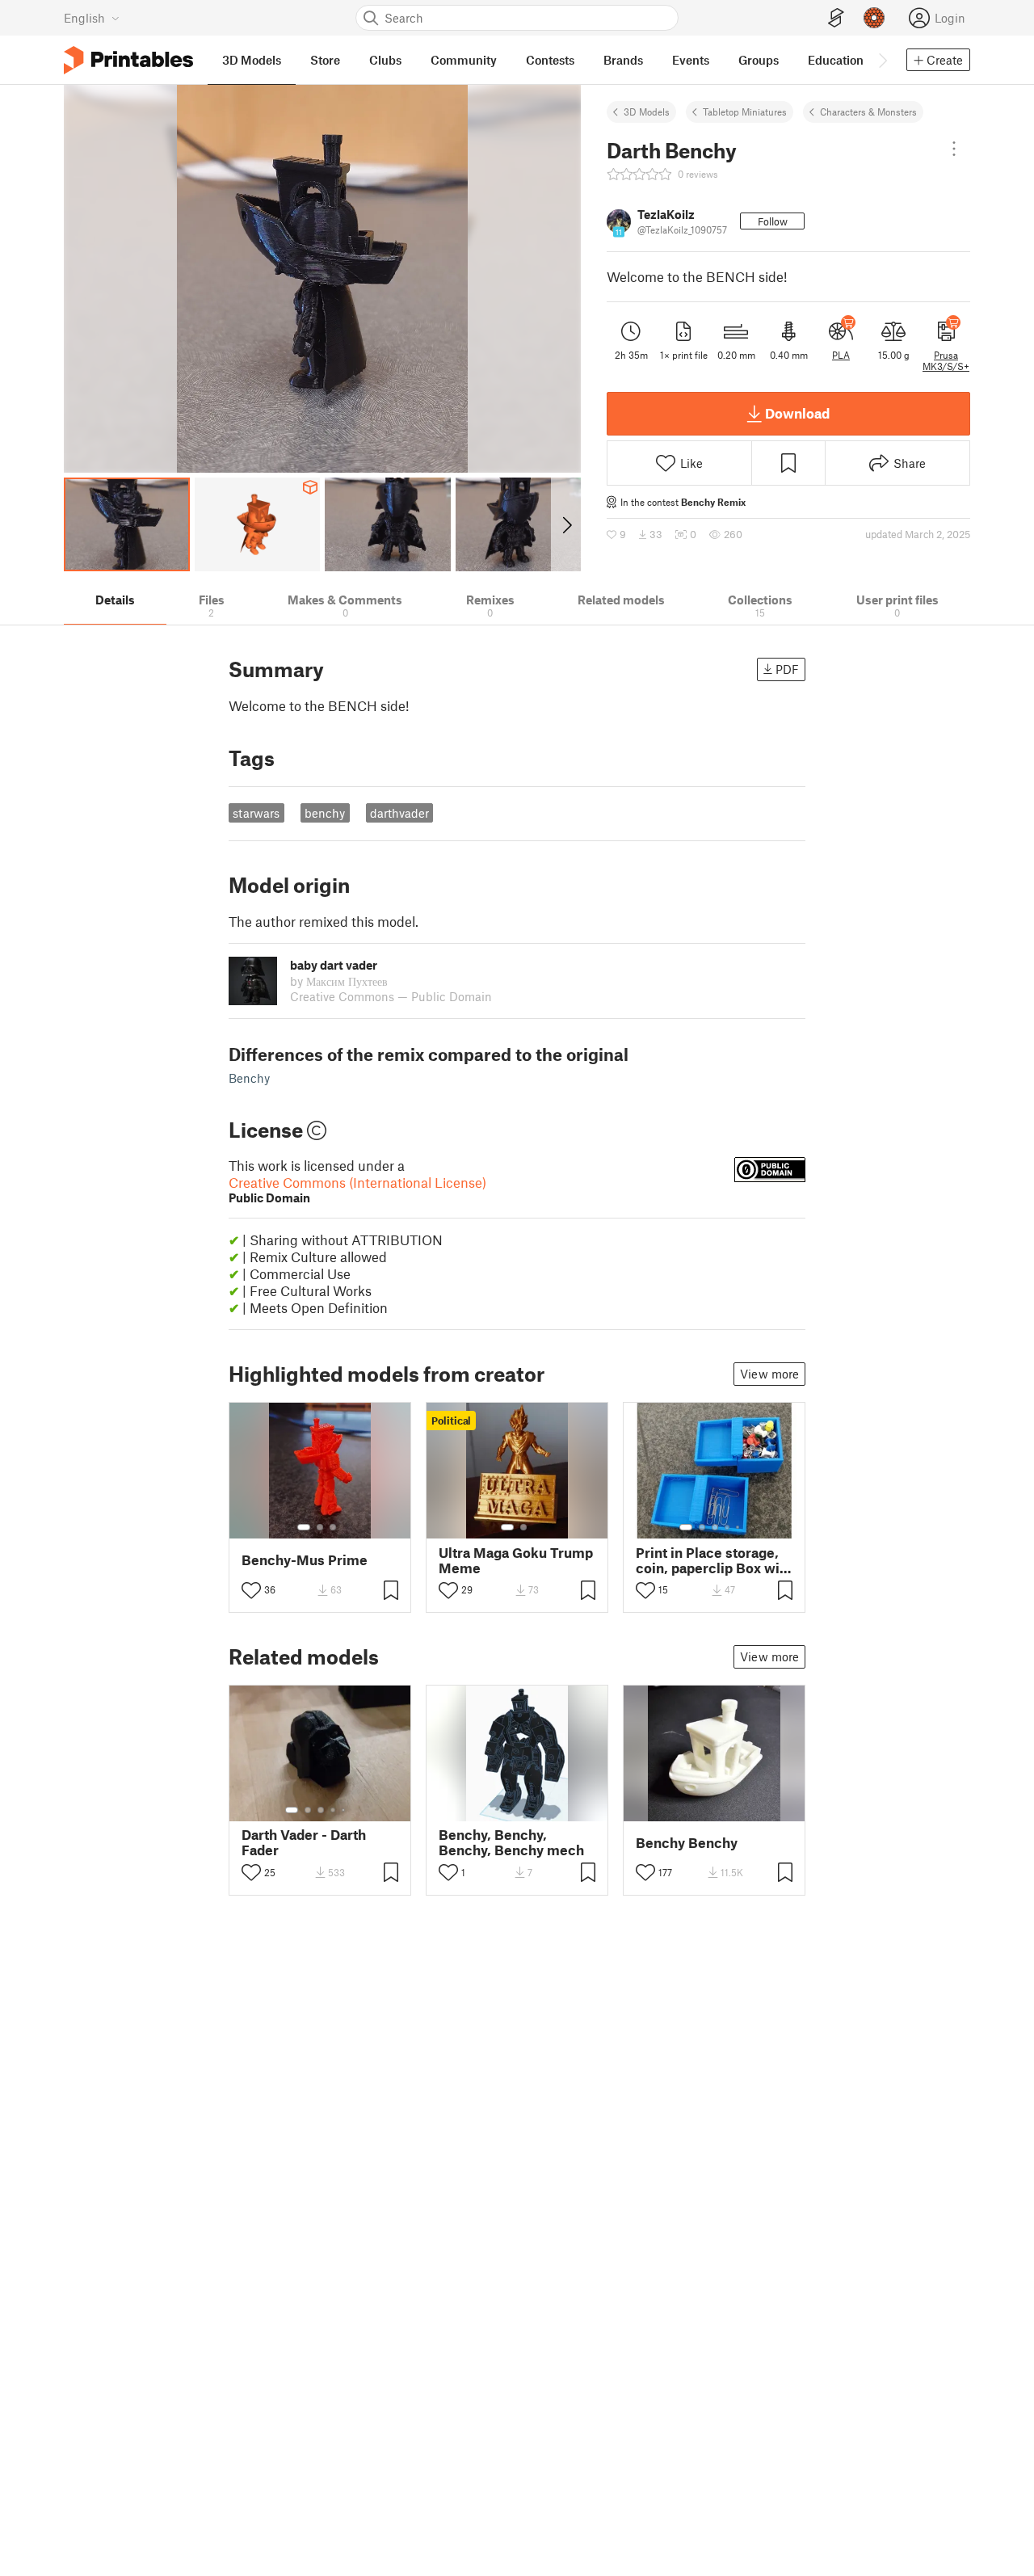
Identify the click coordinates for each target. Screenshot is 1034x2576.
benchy (325, 813)
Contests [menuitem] (550, 60)
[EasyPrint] (836, 18)
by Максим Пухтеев (339, 981)
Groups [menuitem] (759, 60)
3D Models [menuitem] (252, 60)
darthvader (399, 813)
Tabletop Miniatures (745, 112)
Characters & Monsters (868, 112)
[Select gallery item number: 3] (333, 1527)
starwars (256, 813)
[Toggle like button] (251, 1590)
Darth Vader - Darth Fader (304, 1842)
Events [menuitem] (691, 60)
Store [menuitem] (325, 60)
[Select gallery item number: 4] (728, 1527)
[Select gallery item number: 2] (320, 1527)
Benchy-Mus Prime (305, 1560)
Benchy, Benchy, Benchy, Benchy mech (511, 1842)
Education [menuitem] (836, 60)
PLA (841, 355)
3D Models (647, 112)
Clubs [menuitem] (385, 60)
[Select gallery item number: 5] (739, 1527)
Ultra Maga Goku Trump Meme (516, 1560)
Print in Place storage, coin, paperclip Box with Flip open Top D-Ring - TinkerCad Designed (714, 1560)
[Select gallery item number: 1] (304, 1527)
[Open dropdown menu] (954, 149)
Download (797, 413)
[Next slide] (566, 524)
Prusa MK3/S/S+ (946, 360)
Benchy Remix (713, 502)
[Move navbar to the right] (882, 60)
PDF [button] (787, 669)
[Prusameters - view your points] (874, 18)
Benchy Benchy (687, 1843)
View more (769, 1374)
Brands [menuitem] (623, 60)
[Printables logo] (128, 60)
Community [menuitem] (464, 60)
